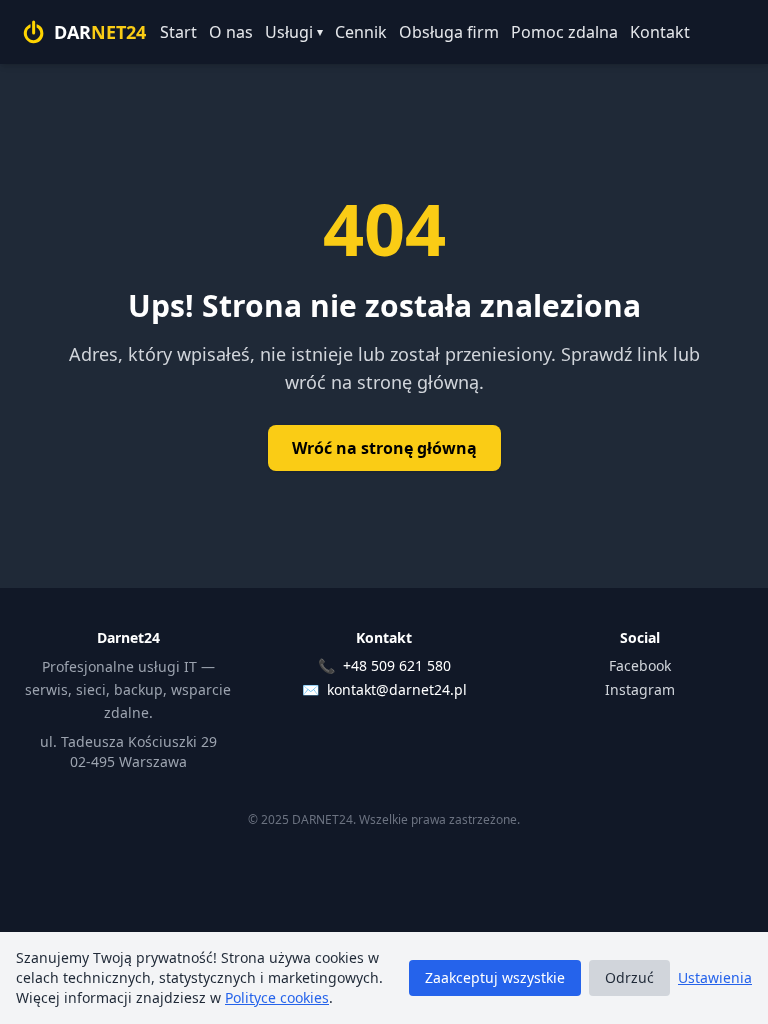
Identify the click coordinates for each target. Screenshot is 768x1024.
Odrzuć (629, 977)
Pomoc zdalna (564, 32)
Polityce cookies (277, 997)
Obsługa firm (449, 32)
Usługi (294, 32)
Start (178, 32)
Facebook (640, 665)
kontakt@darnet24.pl (397, 689)
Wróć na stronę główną (384, 448)
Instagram (640, 689)
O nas (231, 32)
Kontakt (660, 32)
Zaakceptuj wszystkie (495, 977)
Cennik (361, 32)
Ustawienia (715, 977)
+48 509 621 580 (397, 665)
